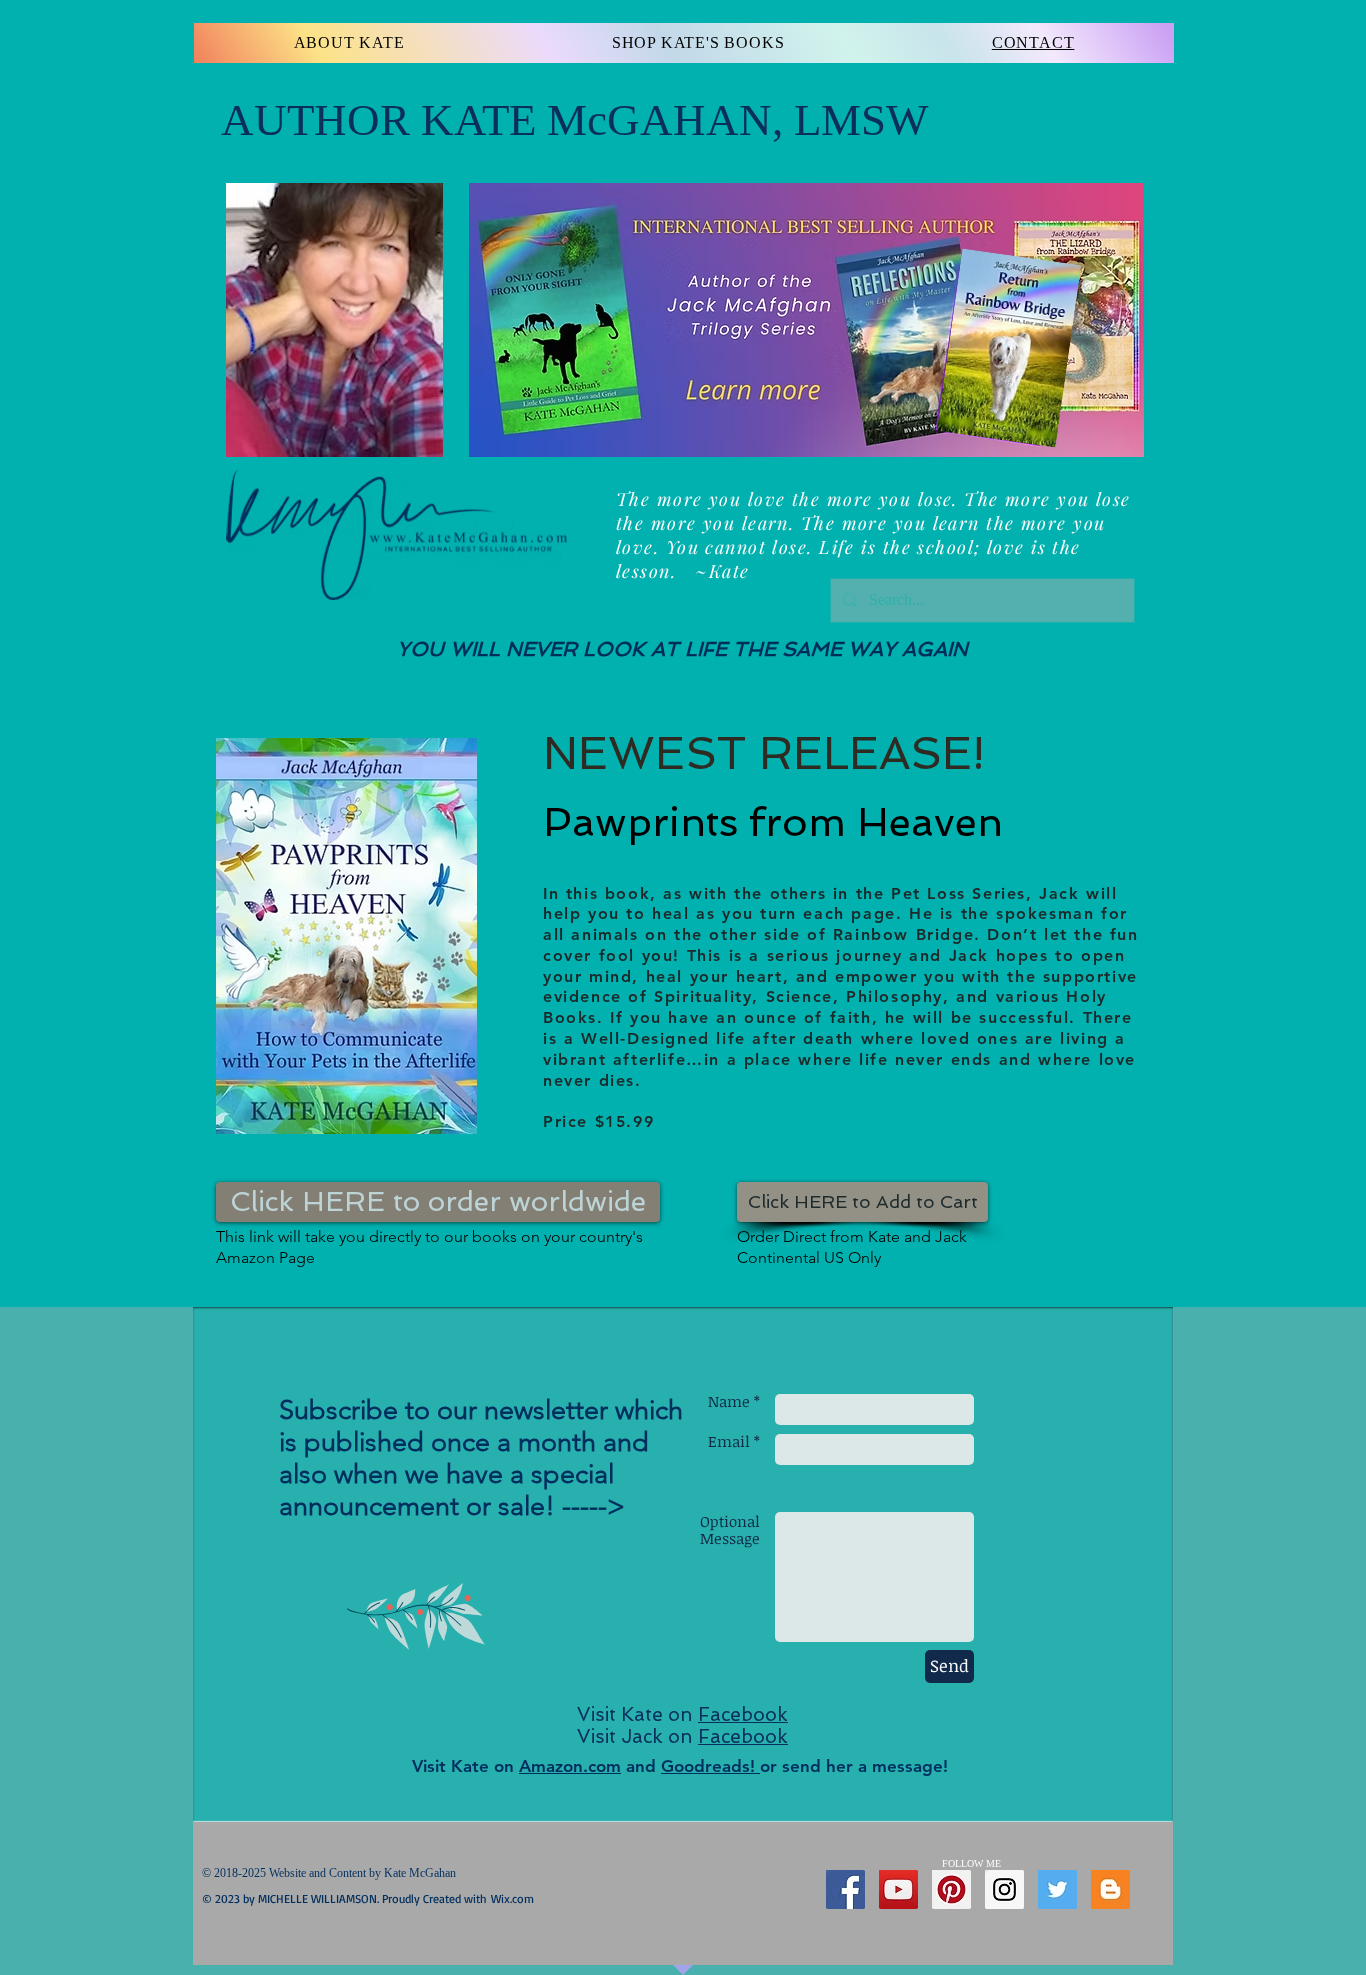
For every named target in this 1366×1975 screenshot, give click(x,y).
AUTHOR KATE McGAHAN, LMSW (574, 120)
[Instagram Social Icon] (1004, 1889)
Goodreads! (710, 1766)
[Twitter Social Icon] (1057, 1889)
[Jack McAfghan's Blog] (1110, 1889)
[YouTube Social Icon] (898, 1889)
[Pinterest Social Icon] (951, 1889)
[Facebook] (845, 1889)
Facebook (743, 1714)
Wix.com (512, 1898)
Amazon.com (570, 1766)
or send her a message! (854, 1766)
